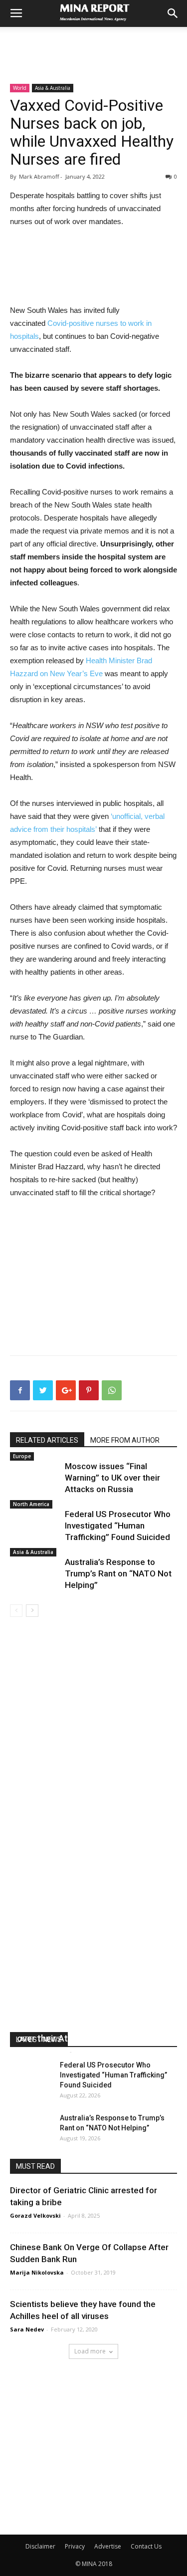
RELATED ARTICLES (47, 1440)
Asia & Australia (53, 88)
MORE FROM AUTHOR (125, 1440)
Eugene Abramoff (42, 2051)
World (20, 88)
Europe (22, 1456)
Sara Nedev (27, 2329)
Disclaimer (40, 2546)
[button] (173, 13)
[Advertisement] (94, 44)
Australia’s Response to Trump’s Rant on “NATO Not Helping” (118, 1573)
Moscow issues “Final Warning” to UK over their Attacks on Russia (112, 1478)
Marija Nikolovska (37, 2272)
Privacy (75, 2546)
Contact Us (146, 2546)
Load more (90, 2351)
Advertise (108, 2546)
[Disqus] (93, 1758)
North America (31, 1504)
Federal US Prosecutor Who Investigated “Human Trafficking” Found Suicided (118, 1526)
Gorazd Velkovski (35, 2215)
